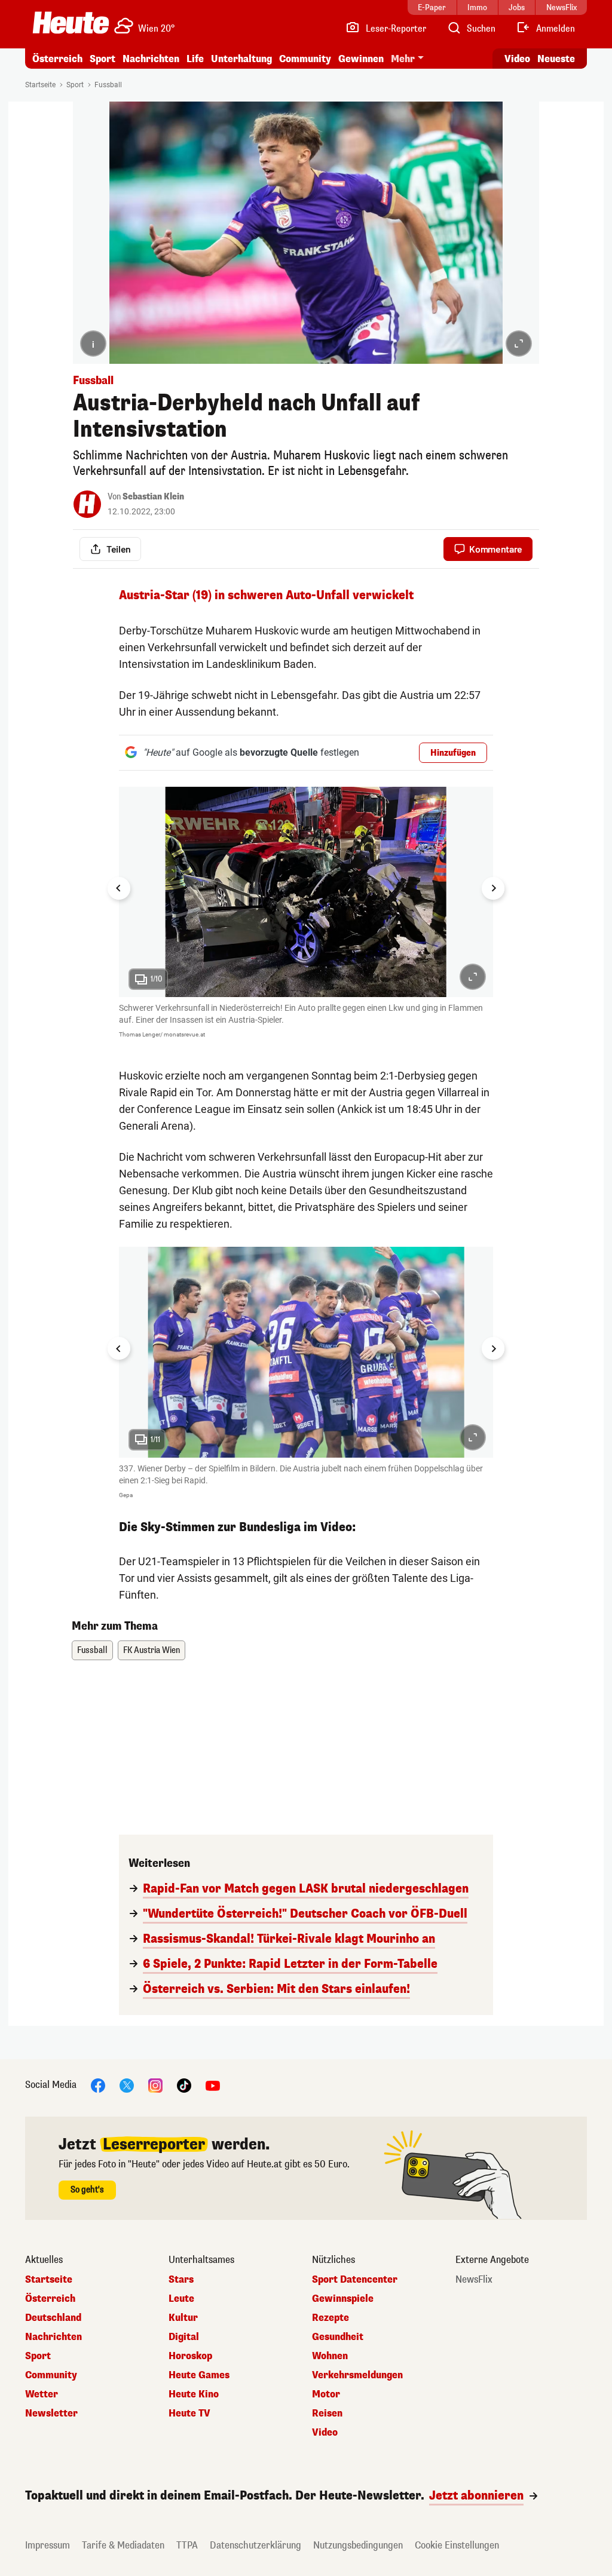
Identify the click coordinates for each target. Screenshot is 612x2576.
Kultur (183, 2318)
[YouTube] (213, 2085)
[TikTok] (184, 2085)
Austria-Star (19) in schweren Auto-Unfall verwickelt (266, 595)
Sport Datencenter (355, 2280)
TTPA (187, 2545)
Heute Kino (194, 2394)
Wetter (42, 2394)
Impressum (48, 2545)
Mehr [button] (403, 59)
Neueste (556, 59)
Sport (102, 59)
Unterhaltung (241, 59)
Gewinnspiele (343, 2299)
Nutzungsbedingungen (358, 2545)
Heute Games (199, 2375)
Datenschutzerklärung (255, 2545)
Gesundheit (338, 2337)
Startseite (40, 85)
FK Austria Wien (152, 1650)
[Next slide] (493, 888)
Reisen (327, 2414)
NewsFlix (474, 2280)
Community (305, 59)
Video (517, 59)
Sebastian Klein (153, 497)
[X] (127, 2085)
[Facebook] (98, 2085)
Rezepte (331, 2318)
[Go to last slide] (119, 888)
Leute (181, 2299)
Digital (184, 2337)
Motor (326, 2394)
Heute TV (189, 2414)
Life (195, 59)
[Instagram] (155, 2085)
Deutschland (53, 2318)
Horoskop (190, 2356)
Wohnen (330, 2356)
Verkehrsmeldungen (357, 2375)
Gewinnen (361, 59)
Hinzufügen (453, 753)
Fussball (108, 85)
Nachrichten (53, 2337)
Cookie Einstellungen (457, 2545)
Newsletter (51, 2414)
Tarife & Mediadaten (123, 2545)
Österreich (57, 59)
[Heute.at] (71, 23)
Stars (181, 2280)
